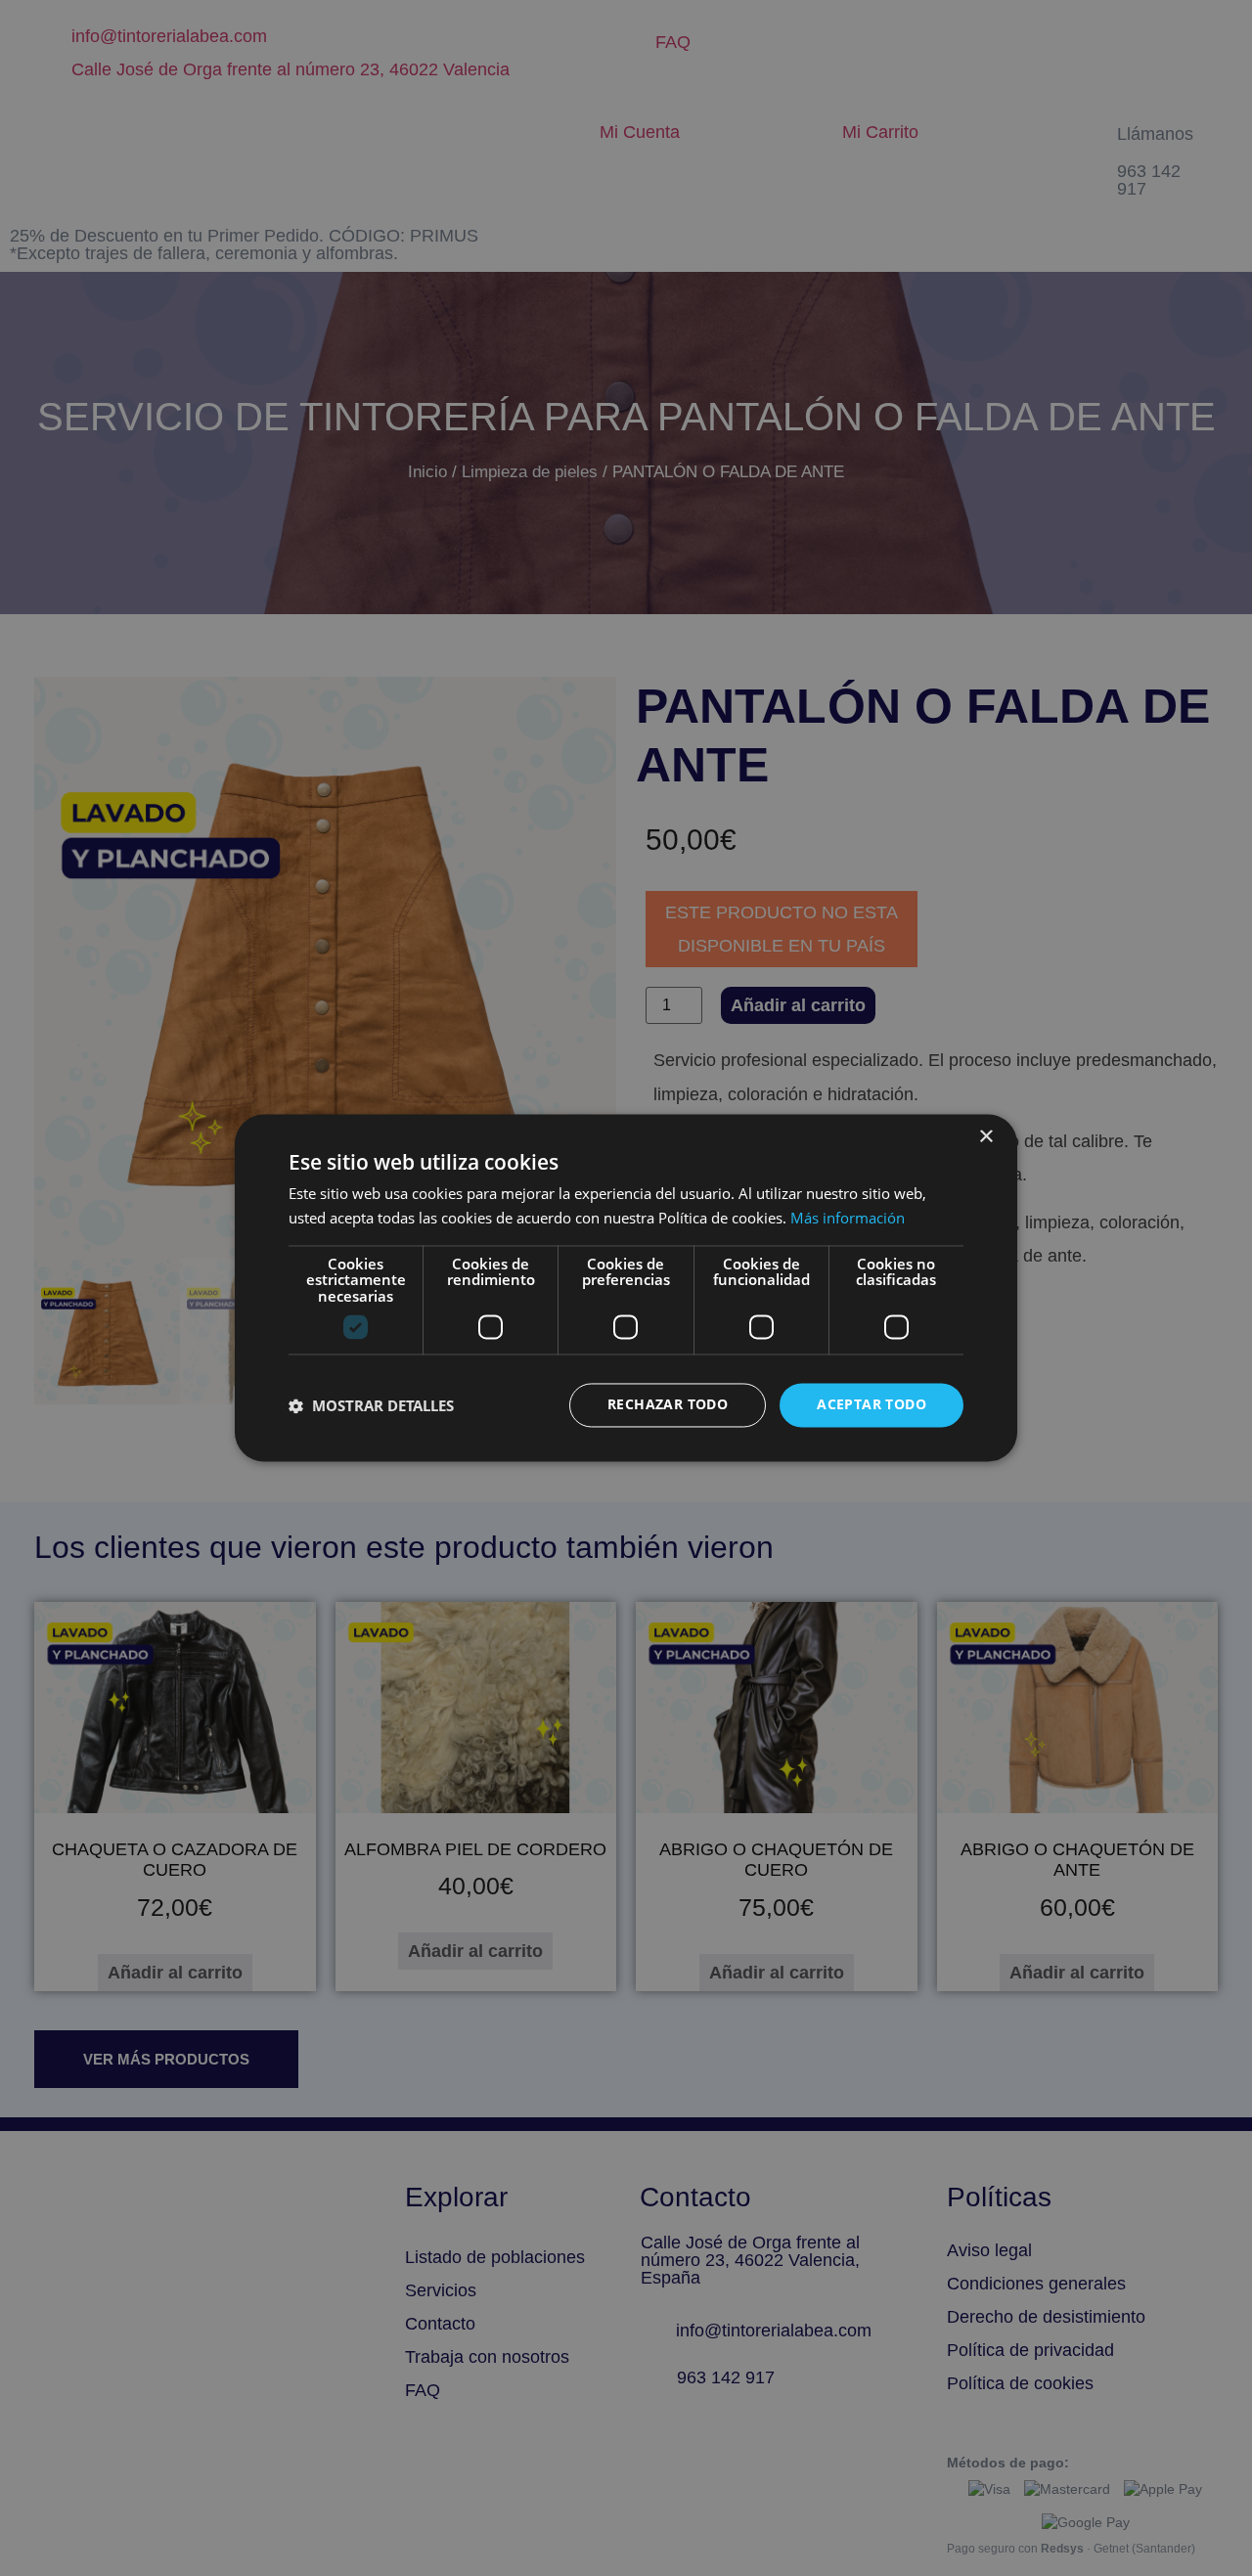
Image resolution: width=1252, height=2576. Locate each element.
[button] (371, 1405)
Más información (848, 1219)
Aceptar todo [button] (872, 1405)
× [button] (985, 1137)
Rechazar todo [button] (668, 1405)
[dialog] (626, 1288)
